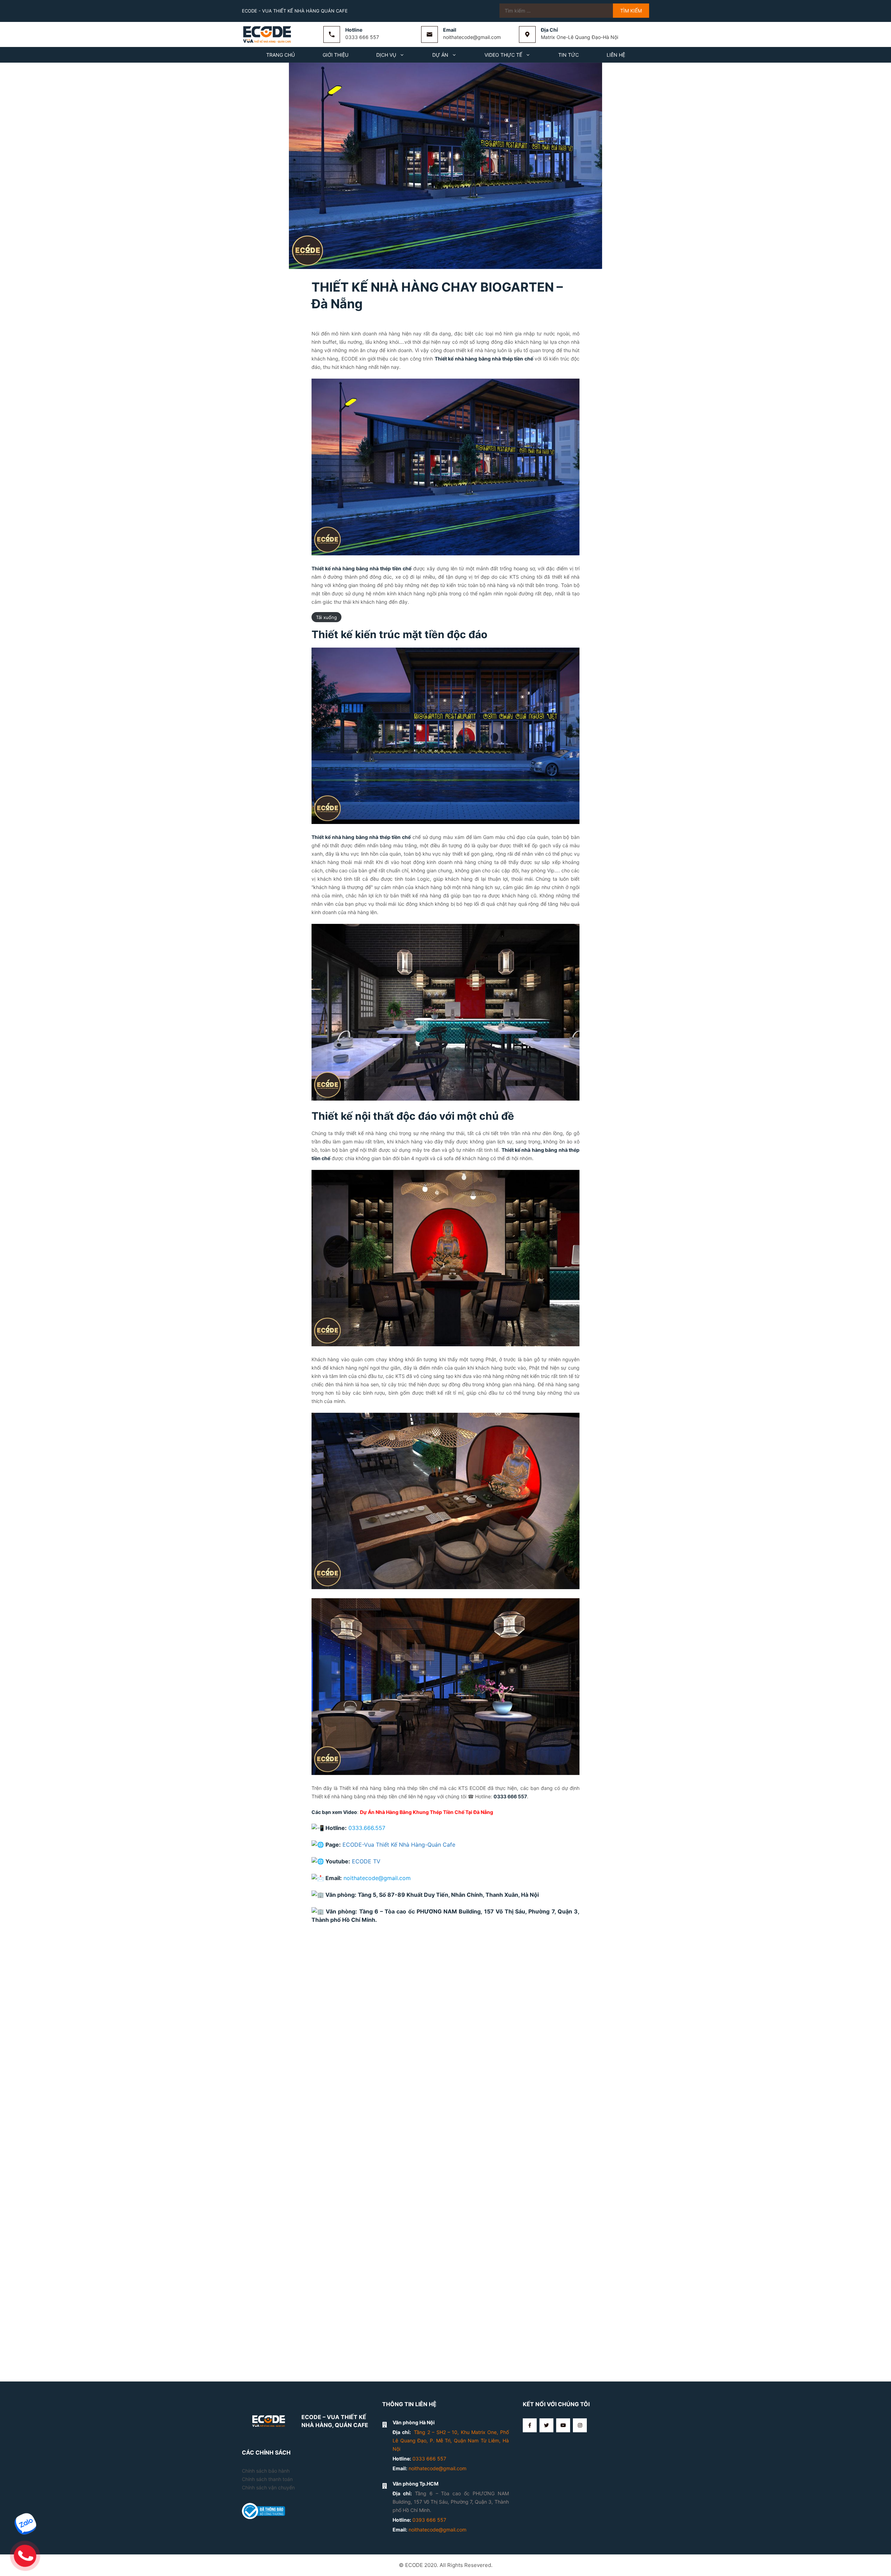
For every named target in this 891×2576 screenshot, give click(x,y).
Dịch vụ (386, 55)
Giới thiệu (336, 55)
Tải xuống (326, 617)
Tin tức (569, 55)
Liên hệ (616, 55)
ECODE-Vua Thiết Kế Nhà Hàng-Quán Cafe (399, 1845)
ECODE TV (366, 1861)
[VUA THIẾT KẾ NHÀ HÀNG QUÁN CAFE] (268, 34)
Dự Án (440, 55)
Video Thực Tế (503, 55)
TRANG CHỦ (281, 55)
